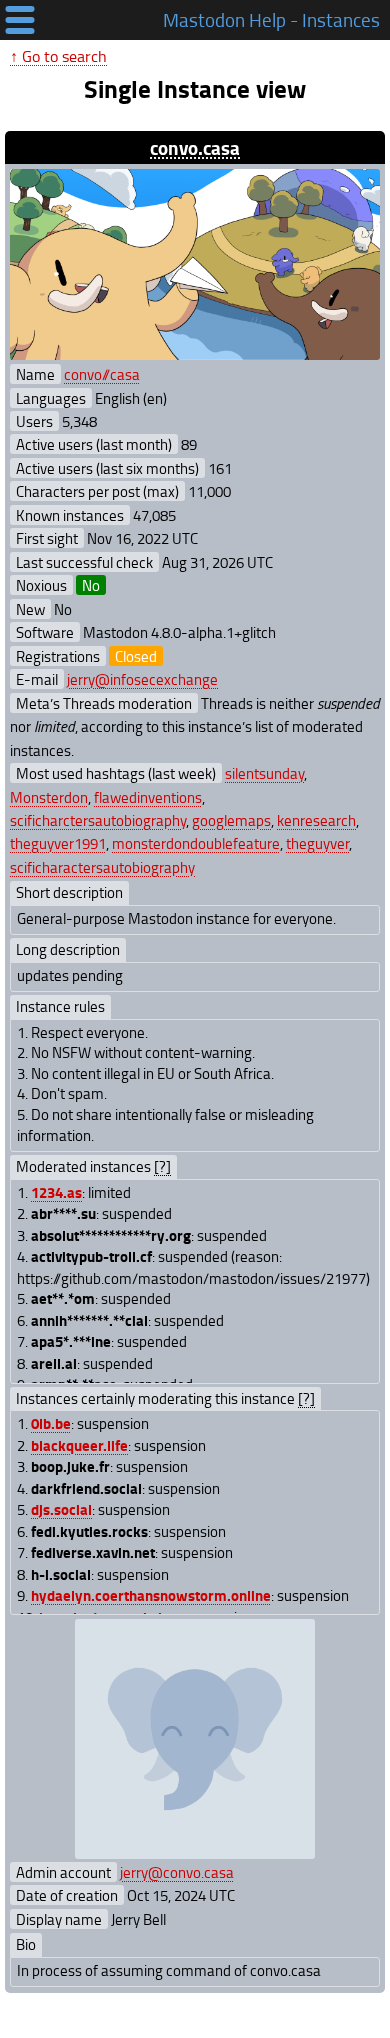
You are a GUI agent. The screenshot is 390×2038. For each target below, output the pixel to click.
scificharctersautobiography (98, 820)
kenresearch (316, 820)
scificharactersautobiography (102, 867)
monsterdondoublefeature (196, 843)
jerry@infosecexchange (142, 679)
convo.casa (195, 147)
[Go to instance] (195, 264)
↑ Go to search (58, 56)
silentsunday (264, 773)
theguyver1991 (58, 843)
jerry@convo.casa (177, 1872)
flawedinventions (148, 797)
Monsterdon (49, 797)
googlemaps (231, 820)
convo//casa (102, 374)
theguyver (317, 843)
